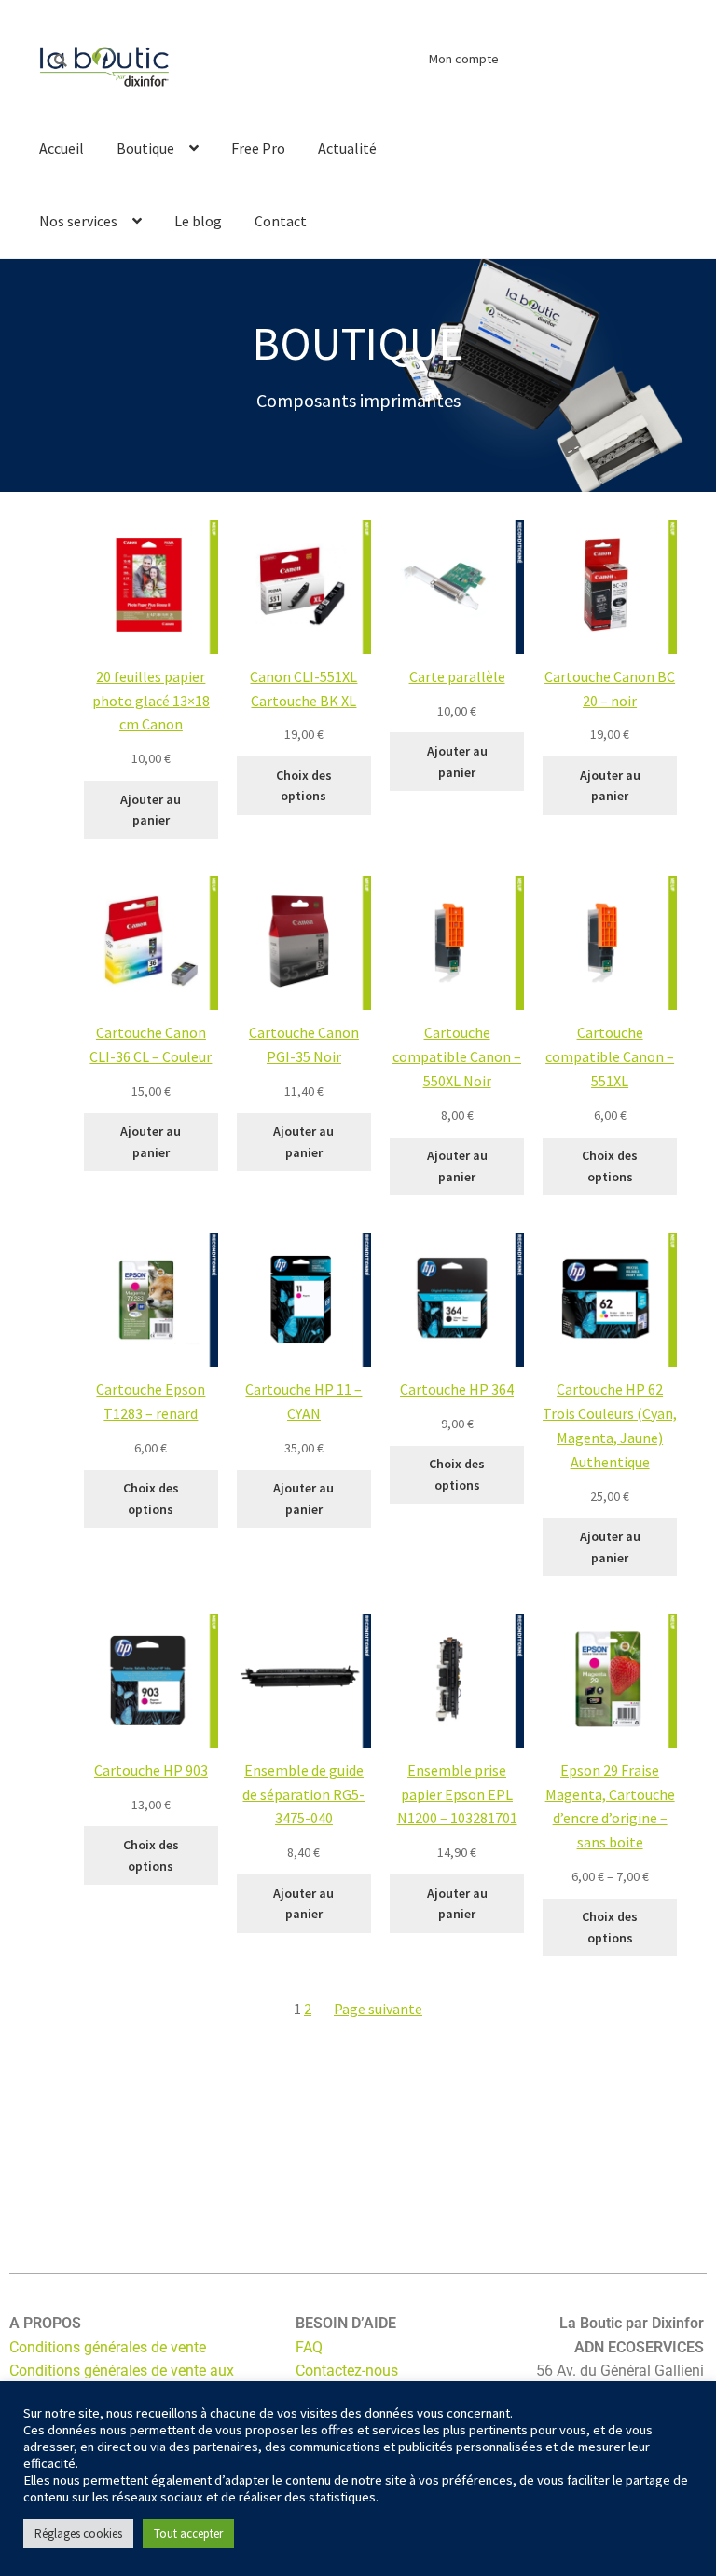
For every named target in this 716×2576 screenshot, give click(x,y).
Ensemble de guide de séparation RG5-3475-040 (303, 1794)
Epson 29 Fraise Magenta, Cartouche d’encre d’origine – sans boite (610, 1806)
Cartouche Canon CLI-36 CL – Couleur (151, 1044)
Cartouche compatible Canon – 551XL (610, 1056)
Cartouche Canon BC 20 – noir (610, 688)
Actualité (347, 148)
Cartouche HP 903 (151, 1770)
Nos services (78, 221)
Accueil (62, 148)
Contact (281, 221)
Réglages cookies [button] (78, 2534)
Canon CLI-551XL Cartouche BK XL (303, 688)
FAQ (309, 2347)
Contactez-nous (347, 2371)
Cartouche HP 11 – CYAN (303, 1401)
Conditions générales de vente (108, 2347)
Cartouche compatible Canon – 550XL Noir (457, 1056)
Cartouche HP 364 (457, 1389)
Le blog (198, 221)
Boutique (145, 148)
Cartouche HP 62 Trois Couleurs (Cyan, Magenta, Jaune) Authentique (610, 1425)
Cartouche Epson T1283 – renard (151, 1401)
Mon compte (464, 59)
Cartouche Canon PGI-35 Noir (304, 1044)
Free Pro (258, 148)
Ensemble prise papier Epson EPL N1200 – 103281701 (457, 1794)
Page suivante (378, 2009)
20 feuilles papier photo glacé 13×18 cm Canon (151, 701)
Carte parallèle (457, 676)
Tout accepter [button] (188, 2534)
